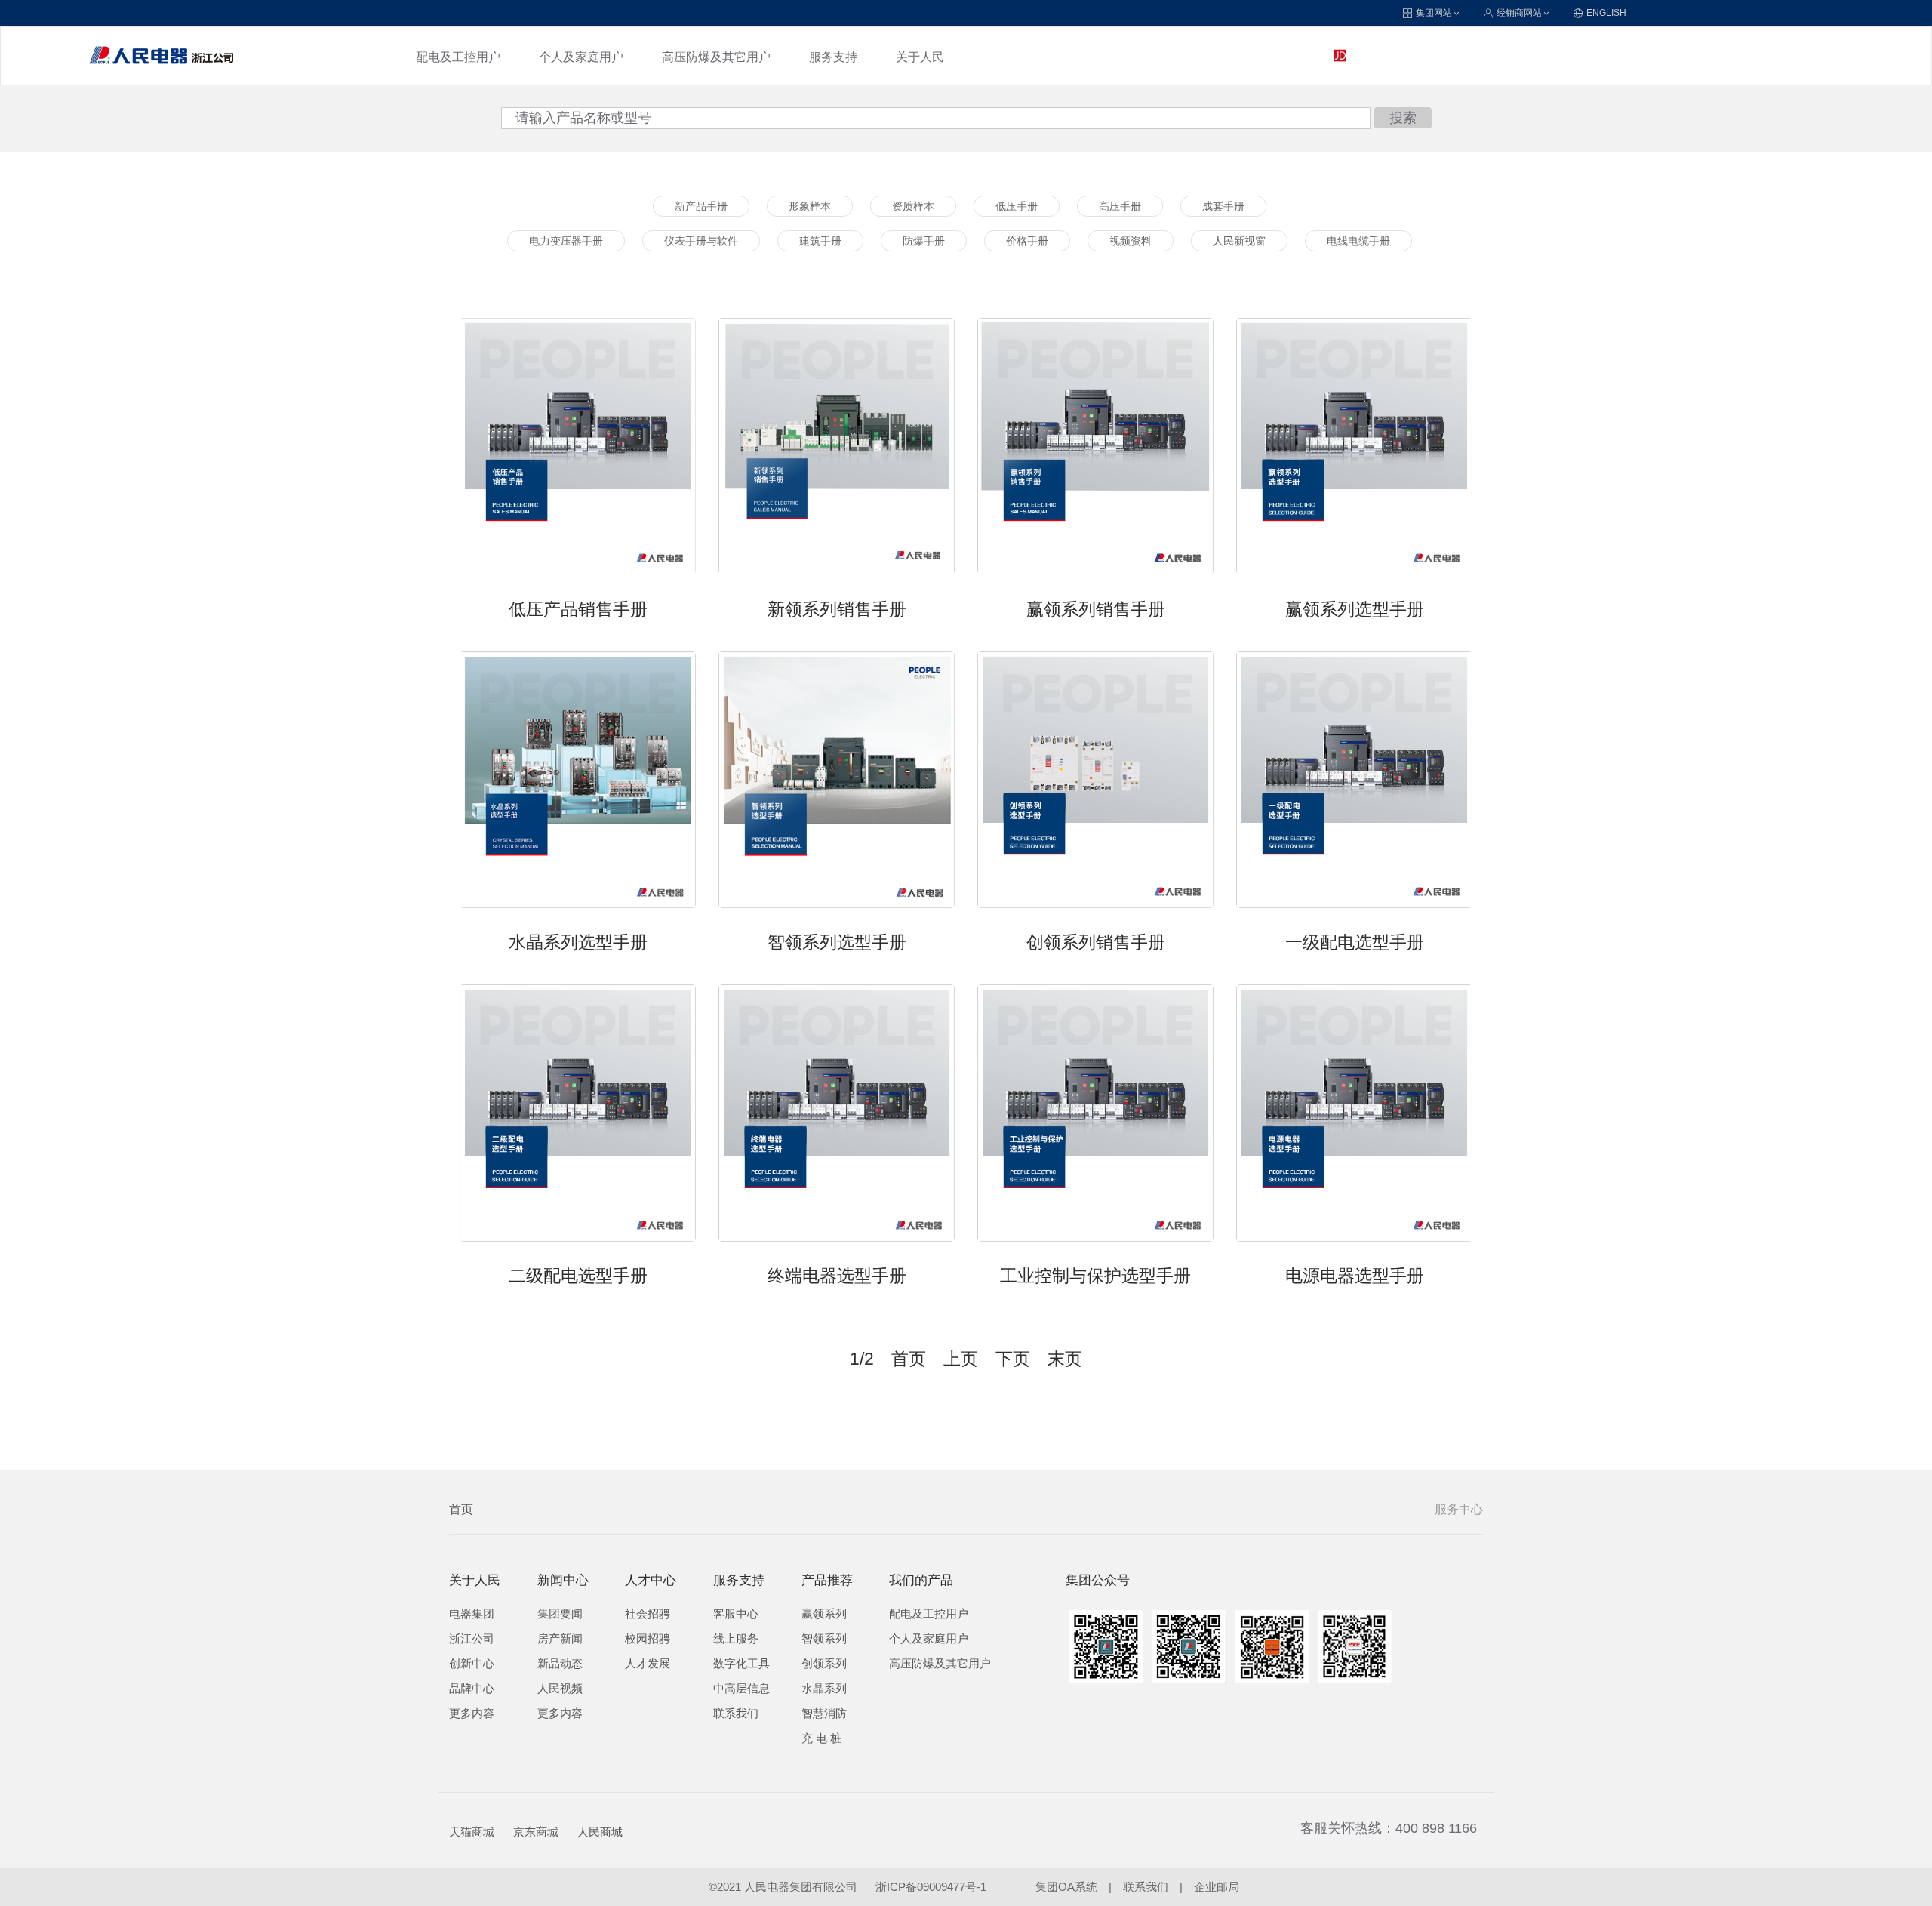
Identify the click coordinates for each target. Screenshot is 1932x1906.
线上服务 (736, 1639)
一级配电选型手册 (1355, 942)
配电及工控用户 (458, 57)
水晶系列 (824, 1689)
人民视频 (560, 1689)
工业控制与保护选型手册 (1095, 1276)
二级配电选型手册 (578, 1276)
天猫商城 (472, 1832)
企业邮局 (1217, 1887)
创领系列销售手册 (1096, 942)
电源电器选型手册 (1355, 1276)
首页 (461, 1509)
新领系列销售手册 (837, 609)
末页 (1065, 1359)
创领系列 (824, 1664)
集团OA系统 (1066, 1887)
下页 (1013, 1359)
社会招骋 (648, 1614)
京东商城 (536, 1832)
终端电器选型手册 (837, 1276)
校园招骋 (648, 1639)
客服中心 (736, 1614)
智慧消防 (824, 1714)
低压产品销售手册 (578, 609)
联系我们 (736, 1714)
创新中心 (472, 1664)
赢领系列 (824, 1614)
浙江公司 (472, 1639)
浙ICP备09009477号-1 (931, 1887)
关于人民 (920, 57)
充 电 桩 (821, 1738)
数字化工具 (741, 1664)
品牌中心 (472, 1689)
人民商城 (600, 1832)
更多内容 (472, 1714)
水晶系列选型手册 (578, 942)
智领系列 (824, 1639)
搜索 (1403, 118)
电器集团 (472, 1614)
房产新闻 (560, 1639)
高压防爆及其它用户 (716, 57)
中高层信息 (741, 1689)
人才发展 (648, 1664)
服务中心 (1459, 1509)
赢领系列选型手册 (1355, 609)
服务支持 (833, 57)
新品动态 (560, 1664)
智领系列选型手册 (837, 942)
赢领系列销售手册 (1096, 609)
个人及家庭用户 (581, 57)
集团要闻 (560, 1614)
